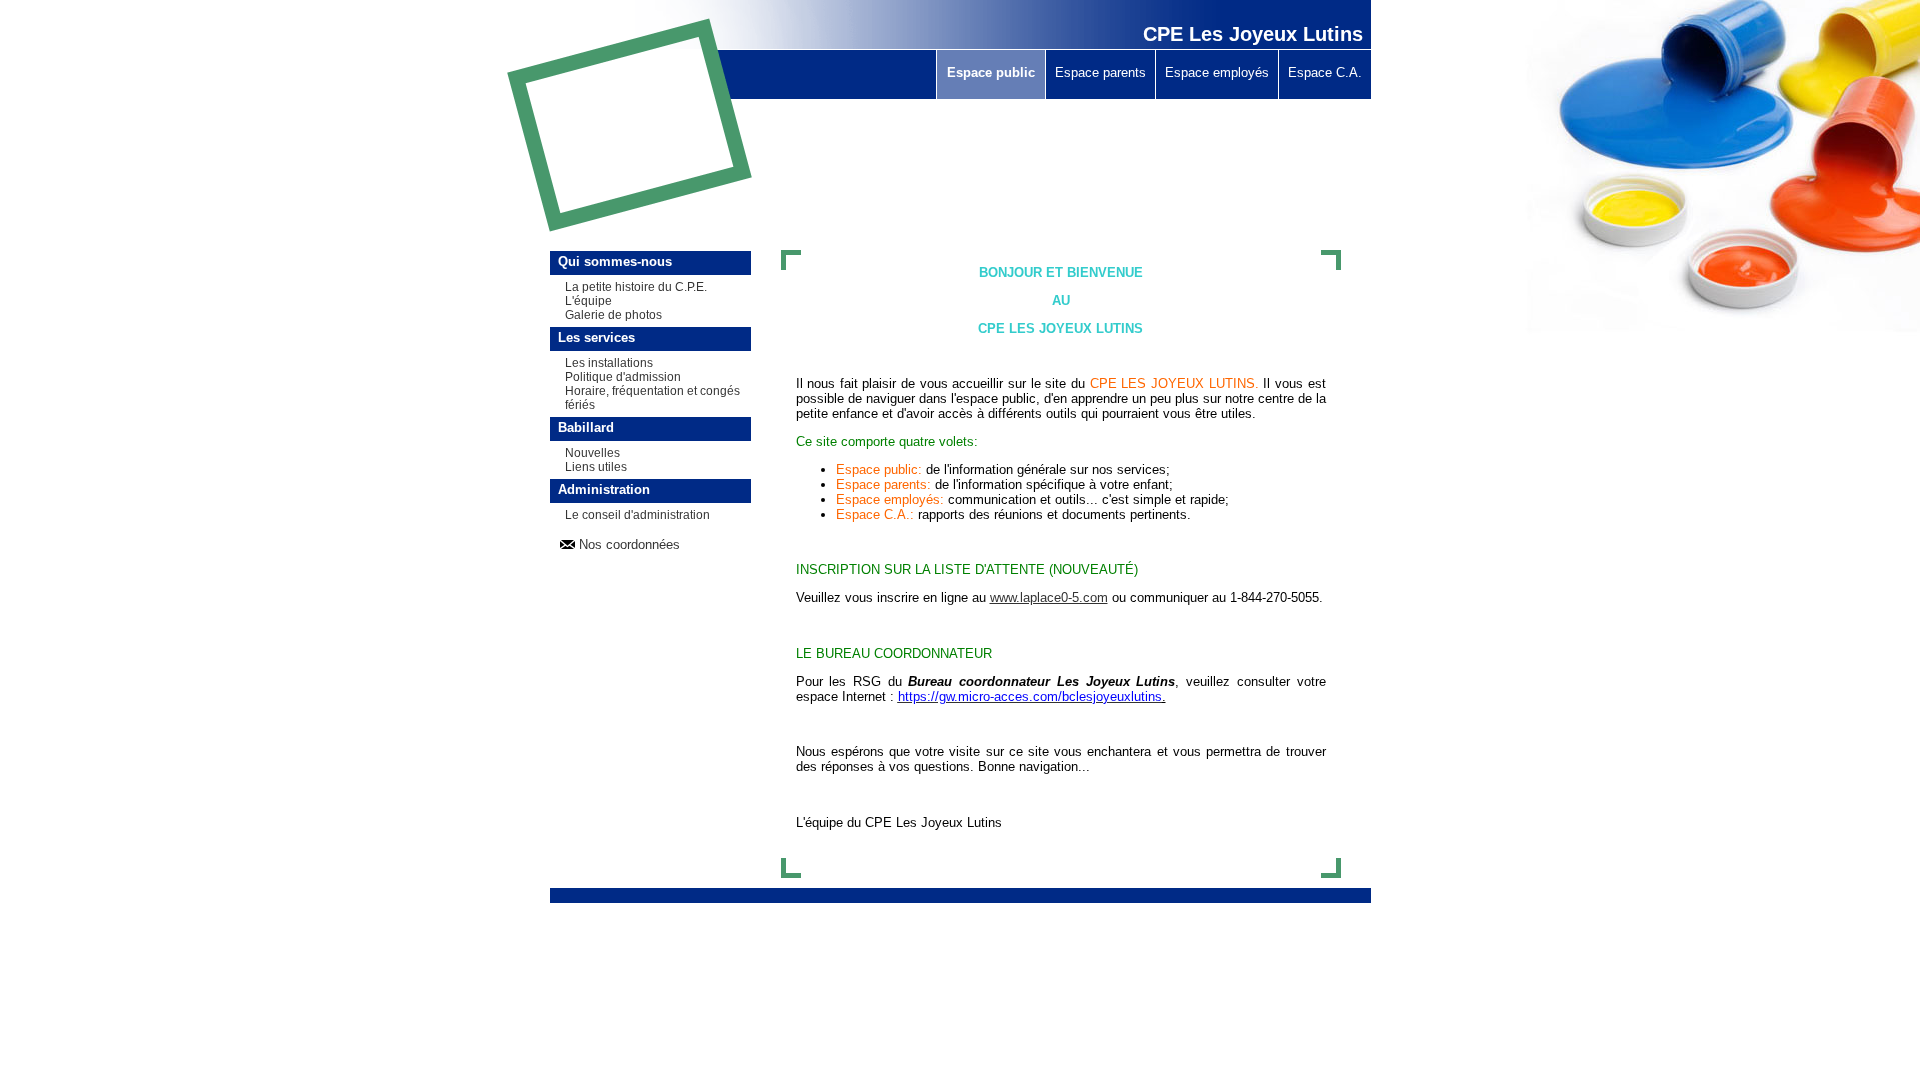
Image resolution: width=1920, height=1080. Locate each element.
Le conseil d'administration (637, 515)
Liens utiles (596, 467)
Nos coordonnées (629, 544)
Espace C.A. (1325, 72)
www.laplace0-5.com (1049, 597)
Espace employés (1217, 72)
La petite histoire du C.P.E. (636, 287)
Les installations (609, 363)
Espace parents (1100, 72)
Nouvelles (592, 453)
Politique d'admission (623, 377)
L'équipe (588, 301)
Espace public (991, 72)
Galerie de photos (613, 315)
